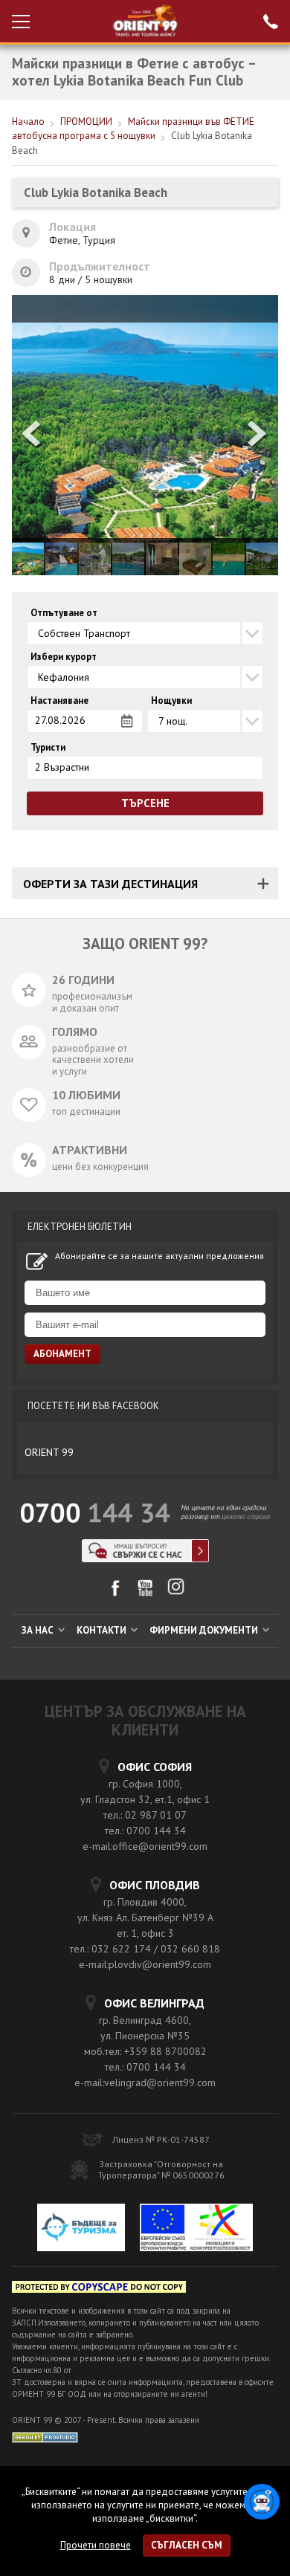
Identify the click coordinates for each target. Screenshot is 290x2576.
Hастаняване (59, 701)
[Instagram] (176, 1592)
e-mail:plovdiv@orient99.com (145, 1964)
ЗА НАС (39, 1630)
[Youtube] (145, 1593)
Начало (28, 122)
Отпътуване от (64, 613)
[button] (258, 435)
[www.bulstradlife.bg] (99, 2289)
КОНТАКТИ (103, 1630)
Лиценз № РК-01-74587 (161, 2139)
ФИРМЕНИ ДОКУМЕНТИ (205, 1630)
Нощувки (171, 701)
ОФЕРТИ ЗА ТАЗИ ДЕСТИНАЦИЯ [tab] (110, 884)
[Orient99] (145, 21)
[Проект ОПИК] (196, 2230)
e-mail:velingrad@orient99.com (145, 2083)
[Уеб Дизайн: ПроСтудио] (45, 2436)
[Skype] (145, 1558)
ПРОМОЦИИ (86, 122)
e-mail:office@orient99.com (145, 1846)
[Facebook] (115, 1593)
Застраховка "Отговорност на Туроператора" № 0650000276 (161, 2169)
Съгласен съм (187, 2545)
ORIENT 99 (49, 1452)
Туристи (48, 748)
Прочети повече (96, 2545)
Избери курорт (64, 657)
